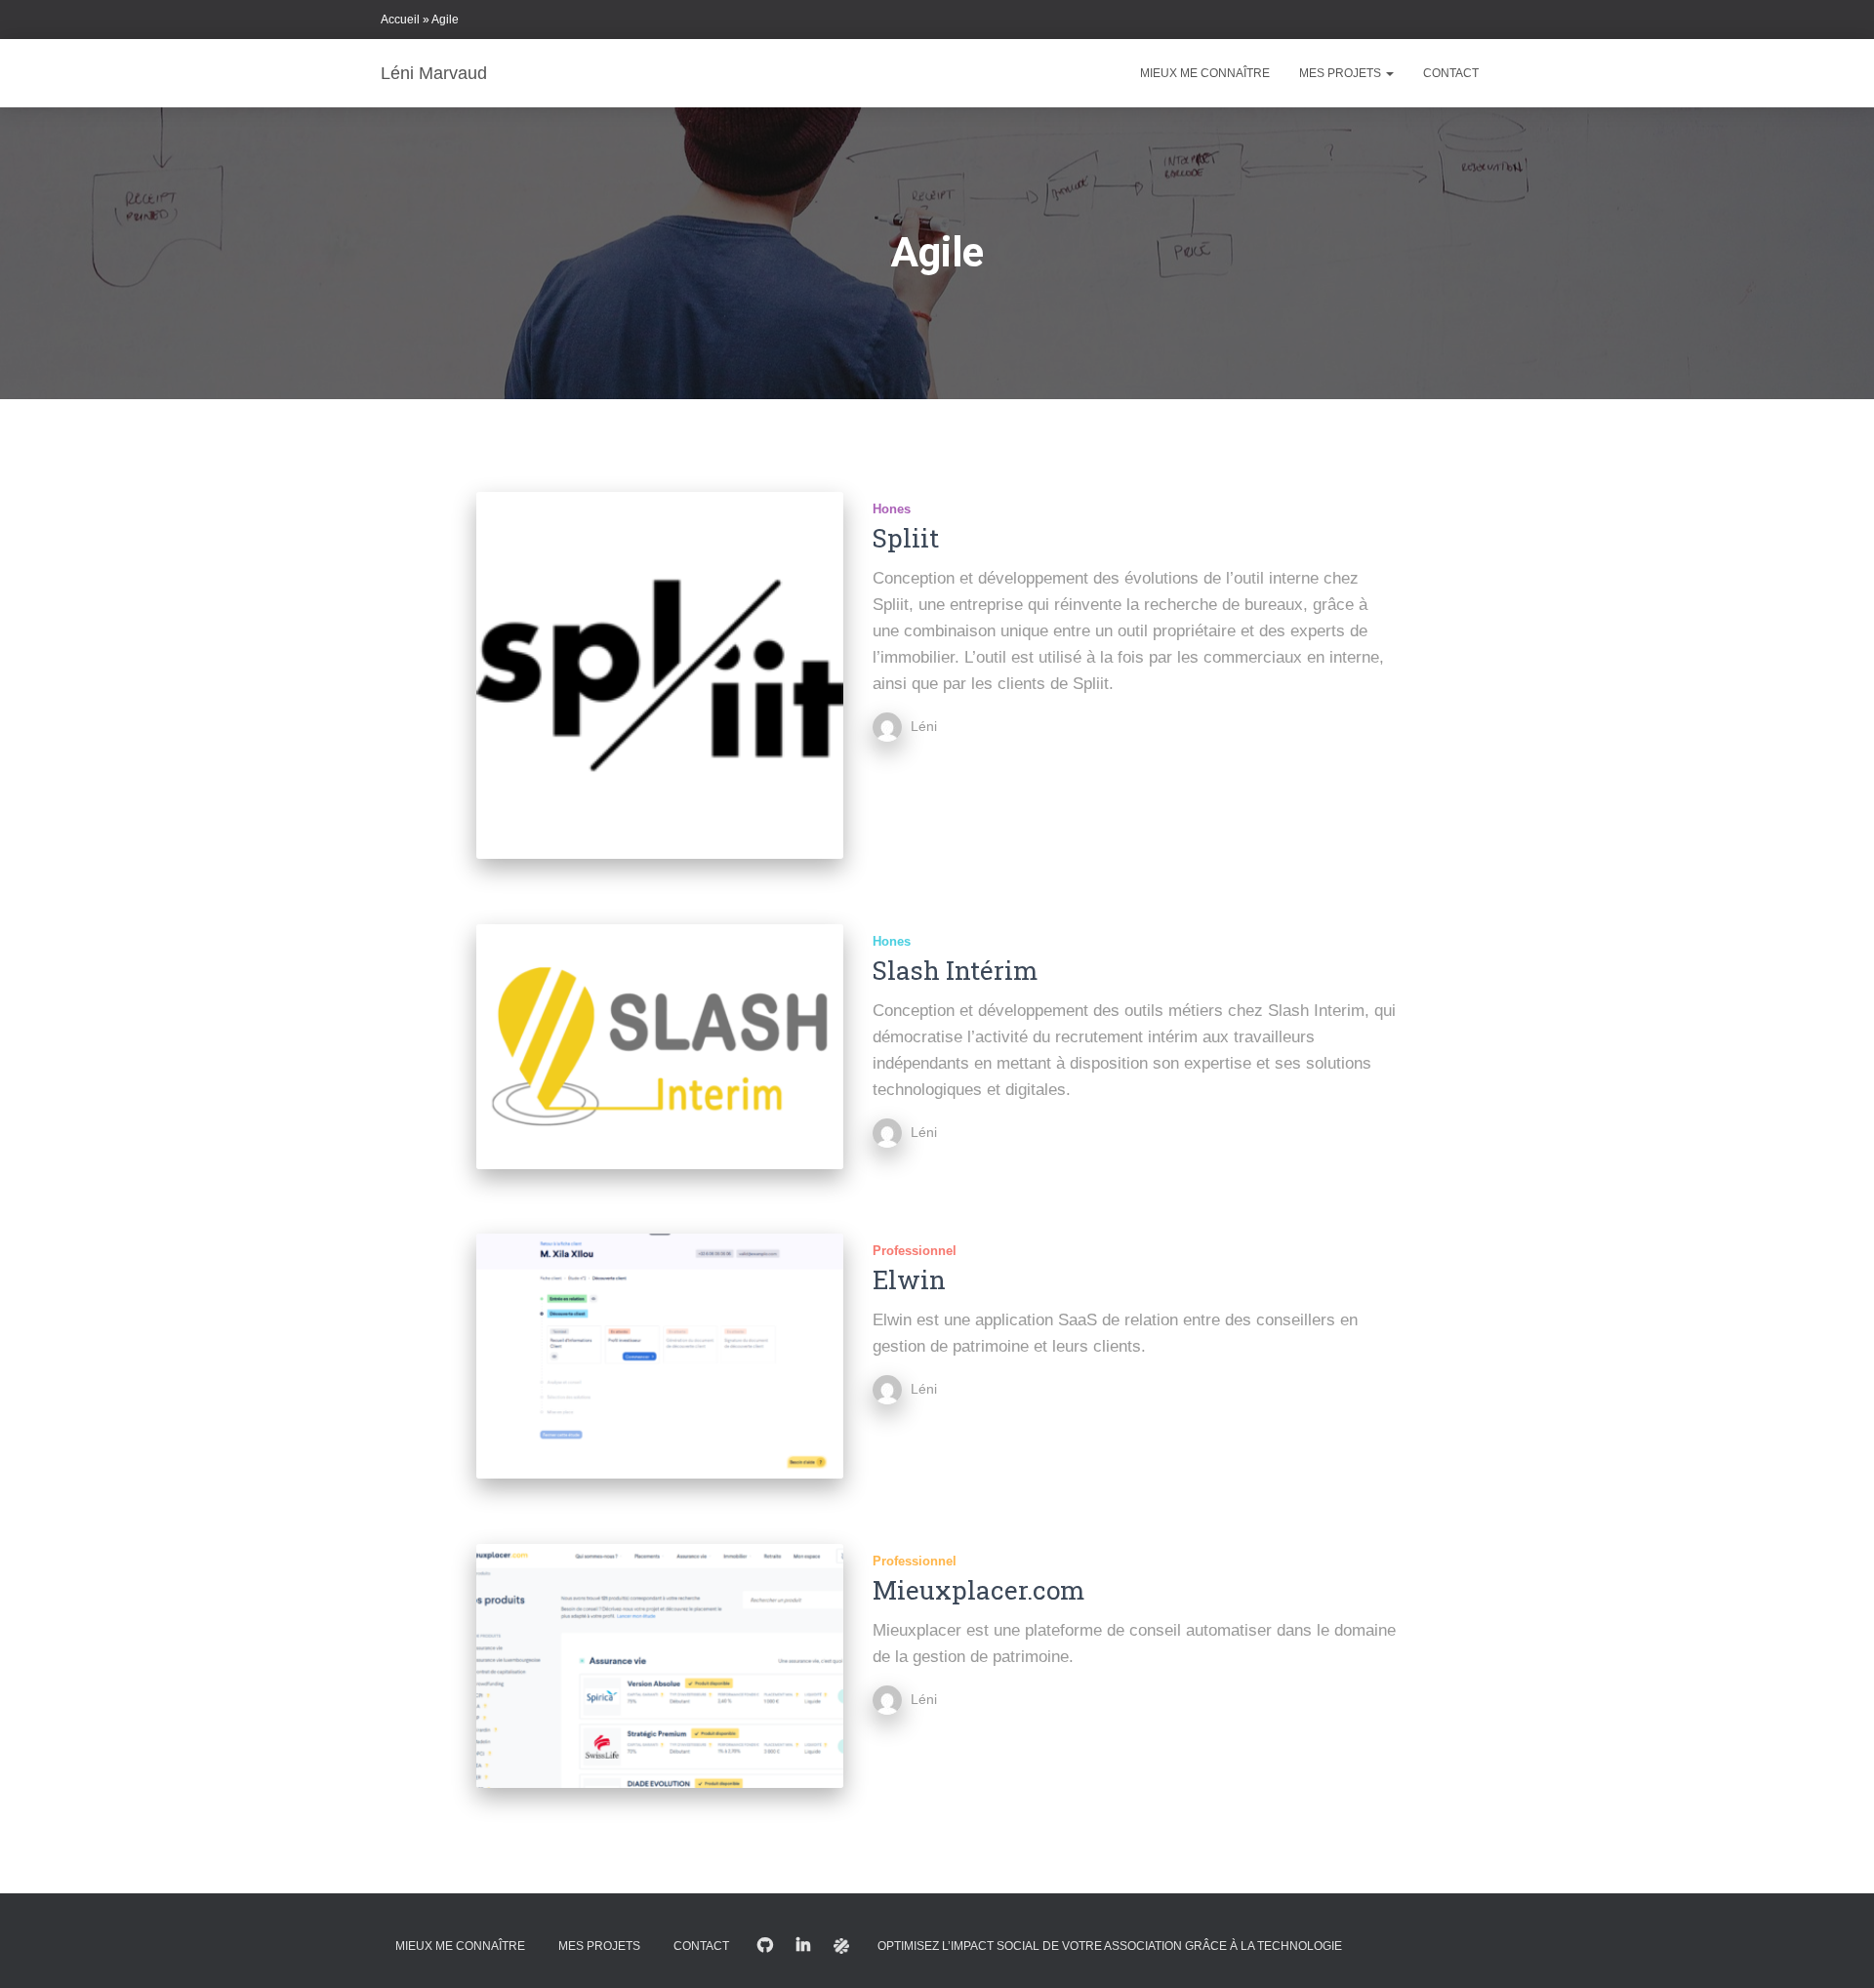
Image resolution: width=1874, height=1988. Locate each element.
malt (841, 1946)
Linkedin (803, 1946)
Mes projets (1342, 73)
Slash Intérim (955, 970)
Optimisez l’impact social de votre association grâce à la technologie (1110, 1946)
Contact (1451, 73)
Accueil (400, 20)
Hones (892, 509)
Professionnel (915, 1251)
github (765, 1946)
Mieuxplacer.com (978, 1590)
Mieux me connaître (1205, 73)
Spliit (906, 538)
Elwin (909, 1279)
